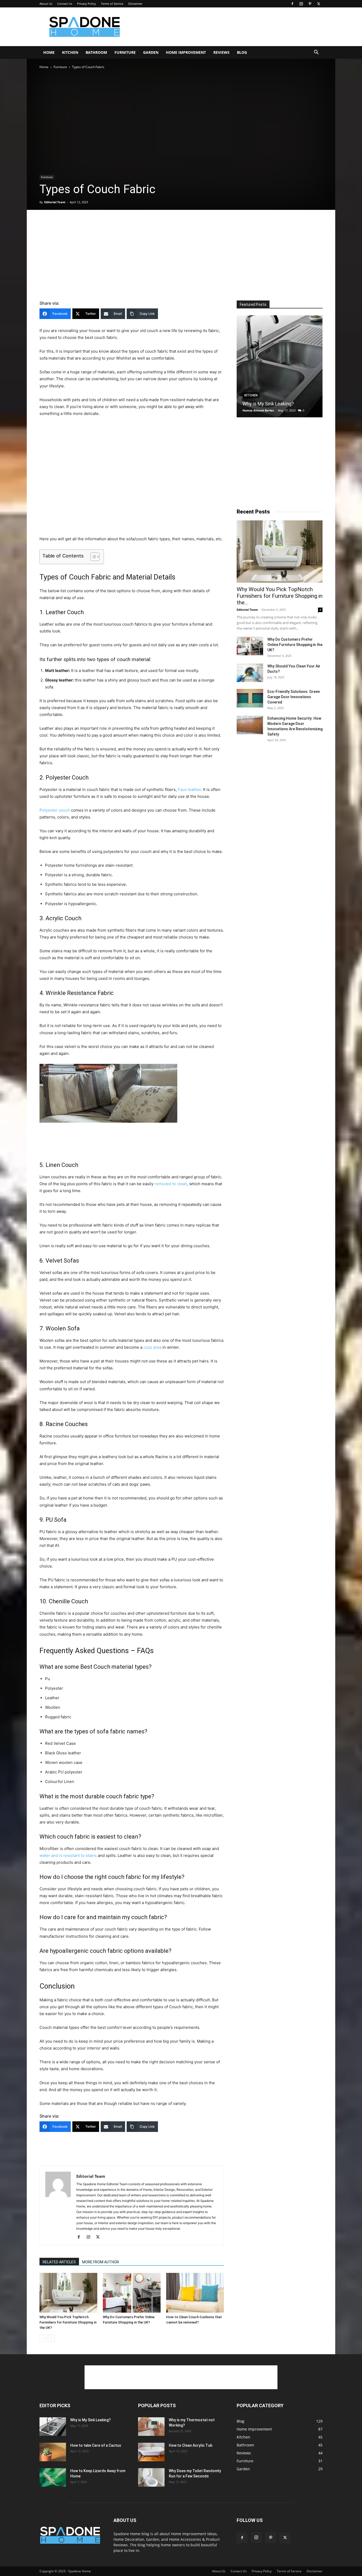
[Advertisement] (226, 27)
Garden (151, 52)
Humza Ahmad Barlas (258, 410)
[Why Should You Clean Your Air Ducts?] (250, 673)
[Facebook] (292, 4)
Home (49, 52)
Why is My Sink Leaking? (268, 404)
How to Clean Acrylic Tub (191, 2445)
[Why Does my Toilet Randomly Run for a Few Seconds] (151, 2477)
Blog (242, 52)
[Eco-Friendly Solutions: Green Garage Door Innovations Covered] (250, 698)
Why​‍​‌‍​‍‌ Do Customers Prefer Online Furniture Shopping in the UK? (295, 645)
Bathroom (96, 52)
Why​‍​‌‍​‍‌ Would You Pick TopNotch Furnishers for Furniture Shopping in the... (280, 596)
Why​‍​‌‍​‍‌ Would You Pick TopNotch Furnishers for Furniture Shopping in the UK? (68, 2322)
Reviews (221, 52)
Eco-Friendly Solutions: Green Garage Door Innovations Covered (294, 697)
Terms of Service (112, 4)
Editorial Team (55, 202)
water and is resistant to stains (68, 1855)
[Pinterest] (310, 4)
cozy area (152, 1347)
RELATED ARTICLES (59, 2262)
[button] (316, 53)
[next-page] (51, 2338)
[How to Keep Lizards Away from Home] (53, 2477)
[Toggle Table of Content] (92, 557)
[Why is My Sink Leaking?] (280, 366)
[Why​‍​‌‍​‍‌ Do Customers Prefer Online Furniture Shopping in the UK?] (132, 2293)
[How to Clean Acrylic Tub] (151, 2452)
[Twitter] (319, 4)
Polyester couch (55, 810)
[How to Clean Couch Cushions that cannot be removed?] (195, 2293)
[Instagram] (301, 4)
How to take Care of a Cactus (96, 2445)
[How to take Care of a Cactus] (53, 2452)
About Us (46, 4)
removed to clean (171, 1184)
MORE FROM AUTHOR (101, 2262)
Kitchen (70, 52)
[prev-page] (43, 2338)
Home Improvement (186, 52)
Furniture (125, 52)
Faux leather (189, 789)
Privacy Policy (87, 4)
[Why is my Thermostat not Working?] (151, 2427)
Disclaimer (135, 4)
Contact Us (65, 4)
